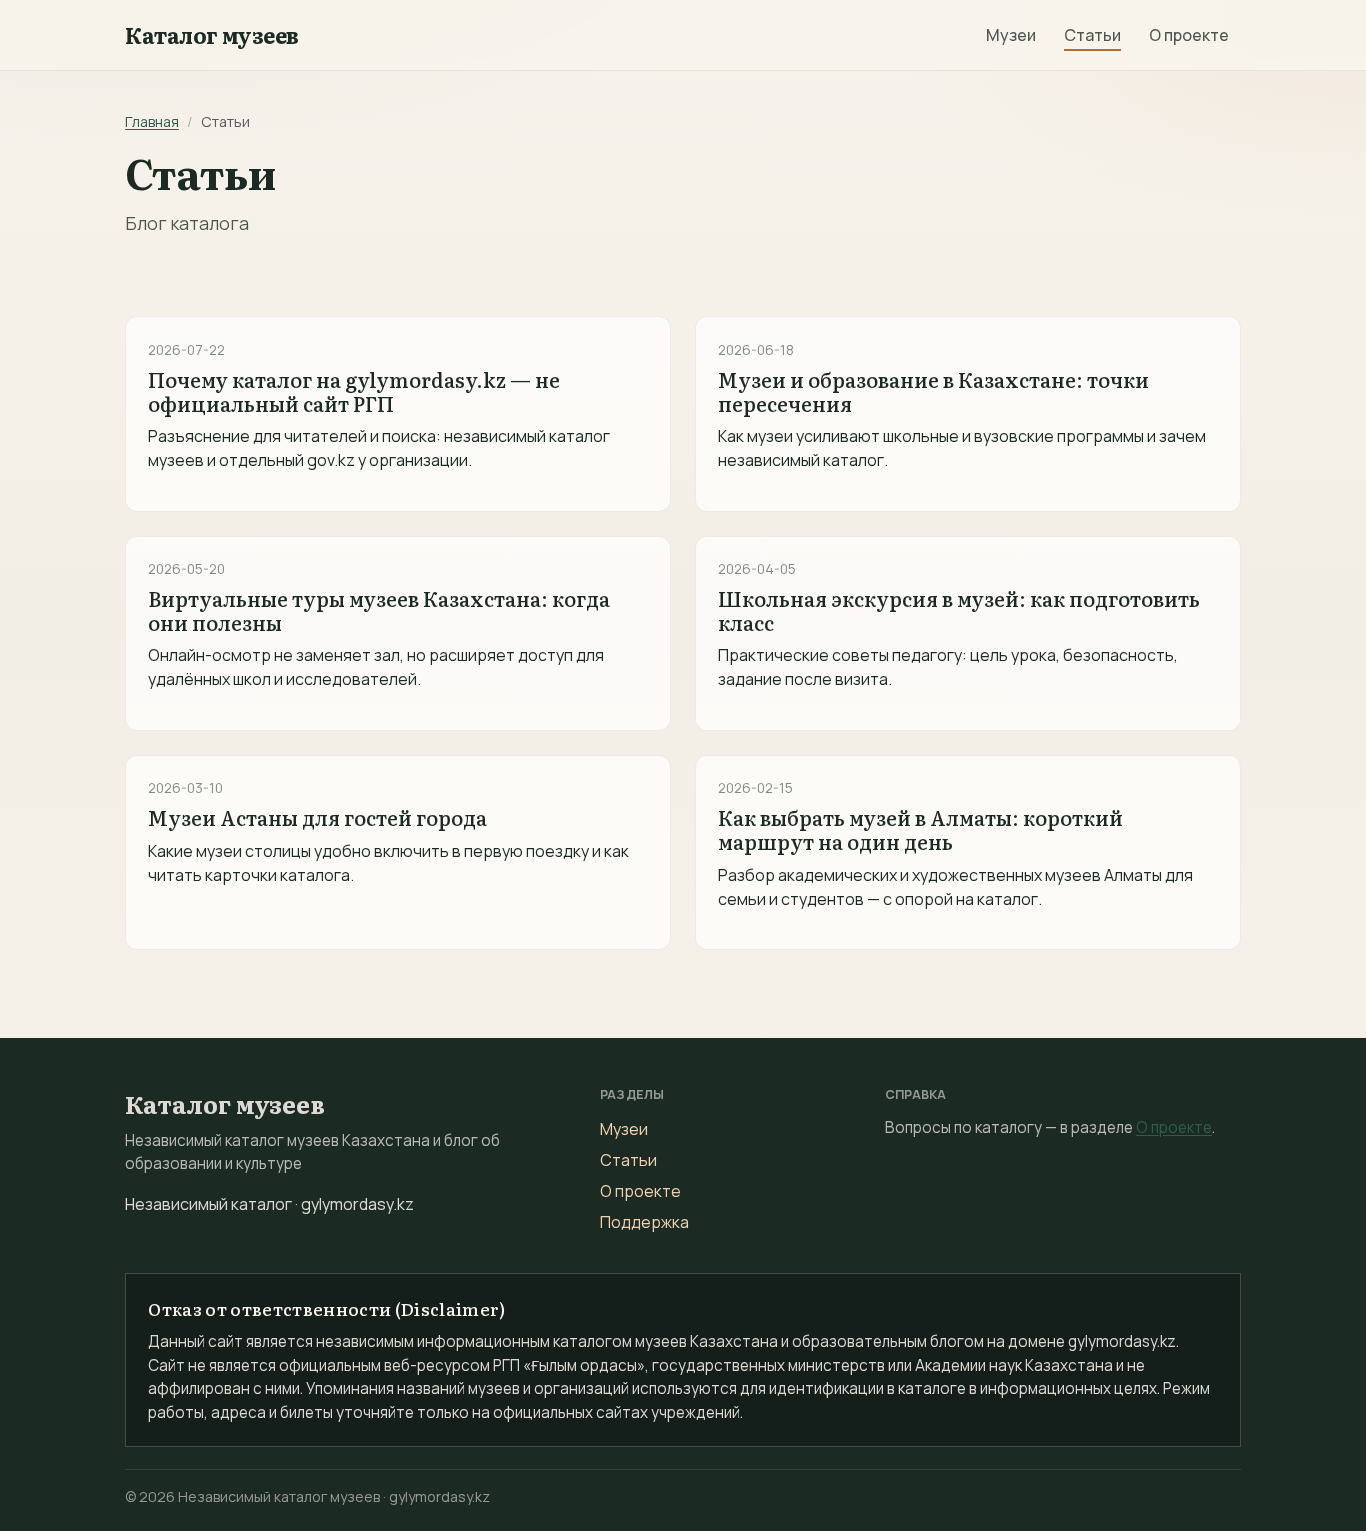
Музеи (1011, 35)
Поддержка (644, 1222)
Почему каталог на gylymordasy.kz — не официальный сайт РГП (354, 391)
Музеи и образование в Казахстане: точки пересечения (933, 391)
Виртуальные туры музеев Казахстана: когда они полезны (379, 610)
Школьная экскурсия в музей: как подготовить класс (959, 610)
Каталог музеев (212, 35)
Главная (152, 121)
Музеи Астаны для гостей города (317, 817)
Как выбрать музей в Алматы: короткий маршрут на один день (920, 829)
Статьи (1092, 35)
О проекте (1189, 35)
